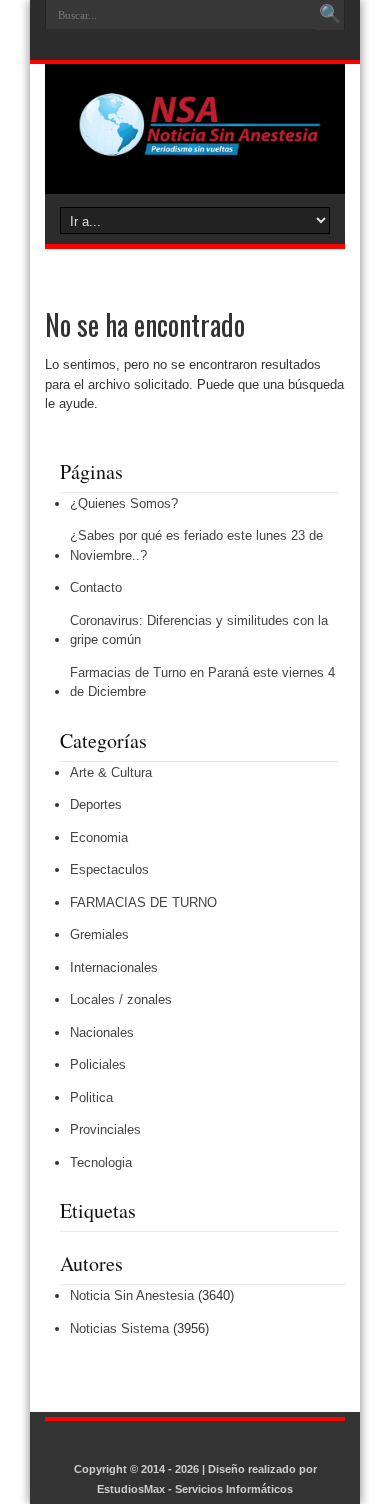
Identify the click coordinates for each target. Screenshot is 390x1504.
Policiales (98, 1064)
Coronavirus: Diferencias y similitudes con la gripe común (199, 630)
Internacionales (114, 967)
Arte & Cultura (111, 772)
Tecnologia (101, 1162)
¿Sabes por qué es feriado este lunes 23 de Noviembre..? (196, 545)
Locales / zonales (121, 999)
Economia (99, 837)
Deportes (96, 804)
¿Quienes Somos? (124, 503)
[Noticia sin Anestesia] (195, 144)
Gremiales (99, 934)
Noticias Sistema (119, 1328)
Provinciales (105, 1129)
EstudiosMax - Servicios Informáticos (195, 1489)
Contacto (96, 587)
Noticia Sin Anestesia (132, 1295)
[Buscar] (330, 15)
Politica (91, 1097)
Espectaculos (109, 869)
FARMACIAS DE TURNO (143, 902)
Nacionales (102, 1032)
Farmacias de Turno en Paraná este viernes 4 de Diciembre (202, 682)
